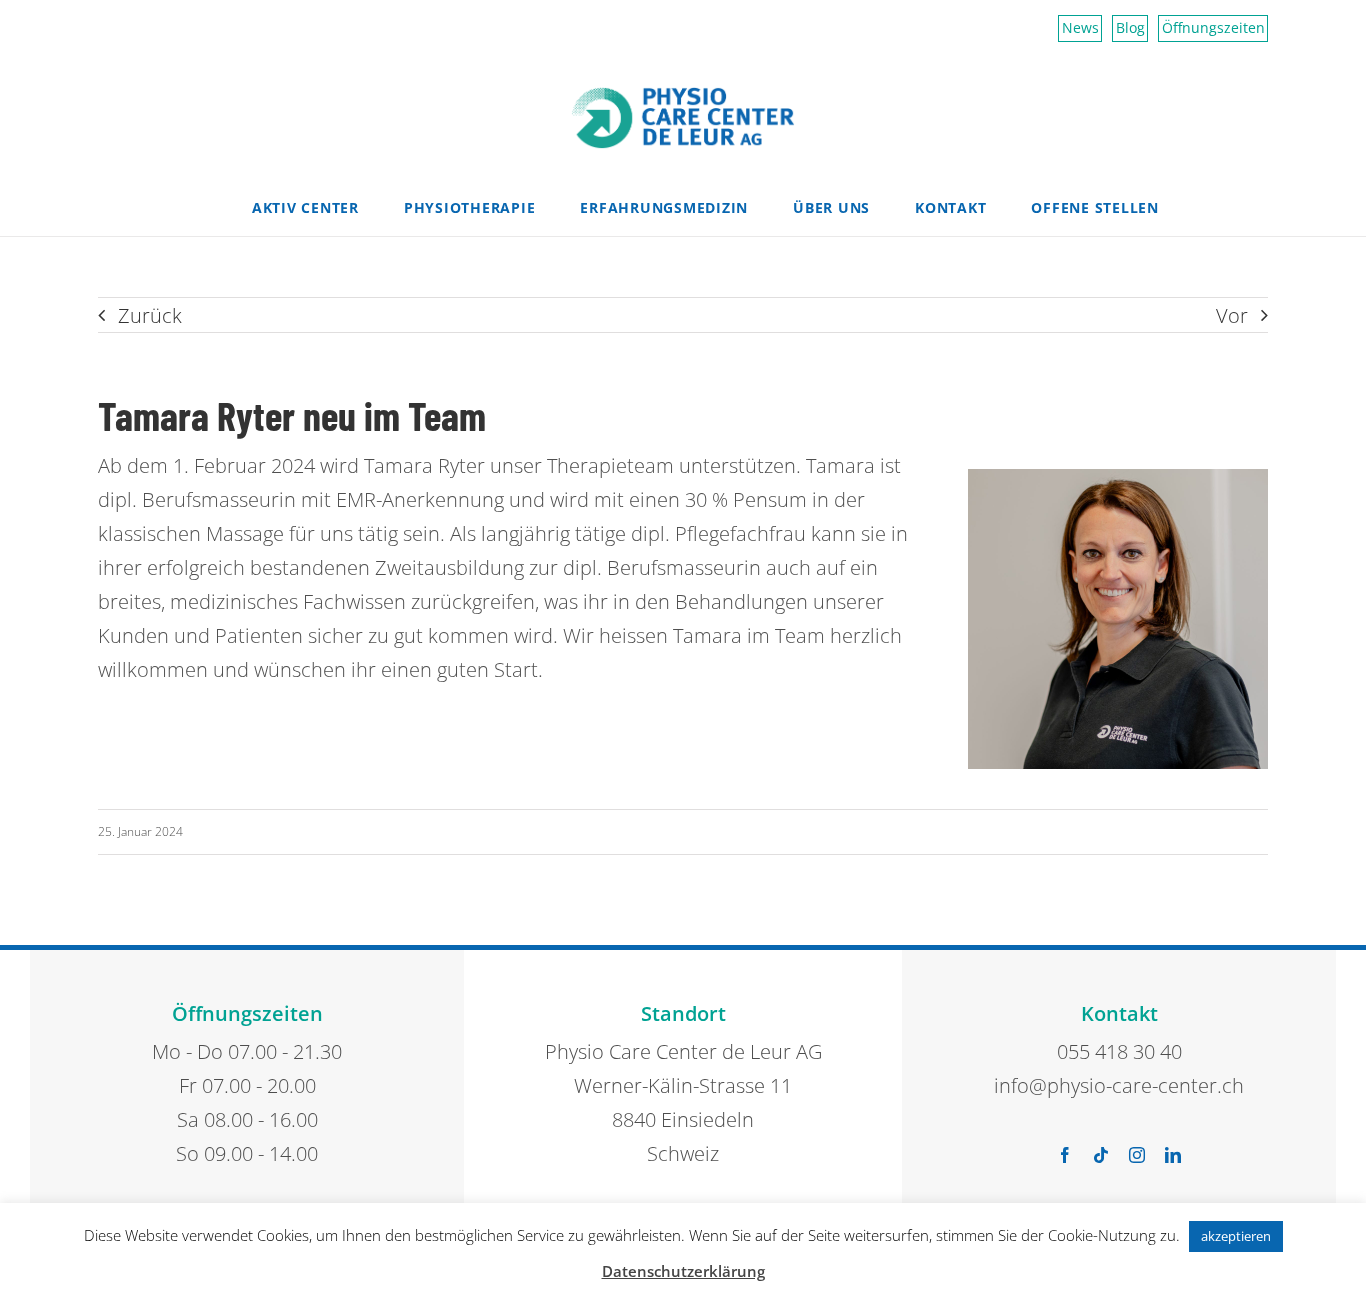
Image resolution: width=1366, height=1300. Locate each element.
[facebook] (1065, 1155)
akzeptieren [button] (1236, 1236)
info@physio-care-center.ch (1119, 1085)
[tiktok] (1101, 1155)
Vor (1232, 315)
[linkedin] (1173, 1155)
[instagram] (1137, 1155)
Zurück (150, 315)
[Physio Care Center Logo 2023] (682, 95)
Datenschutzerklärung (683, 1271)
